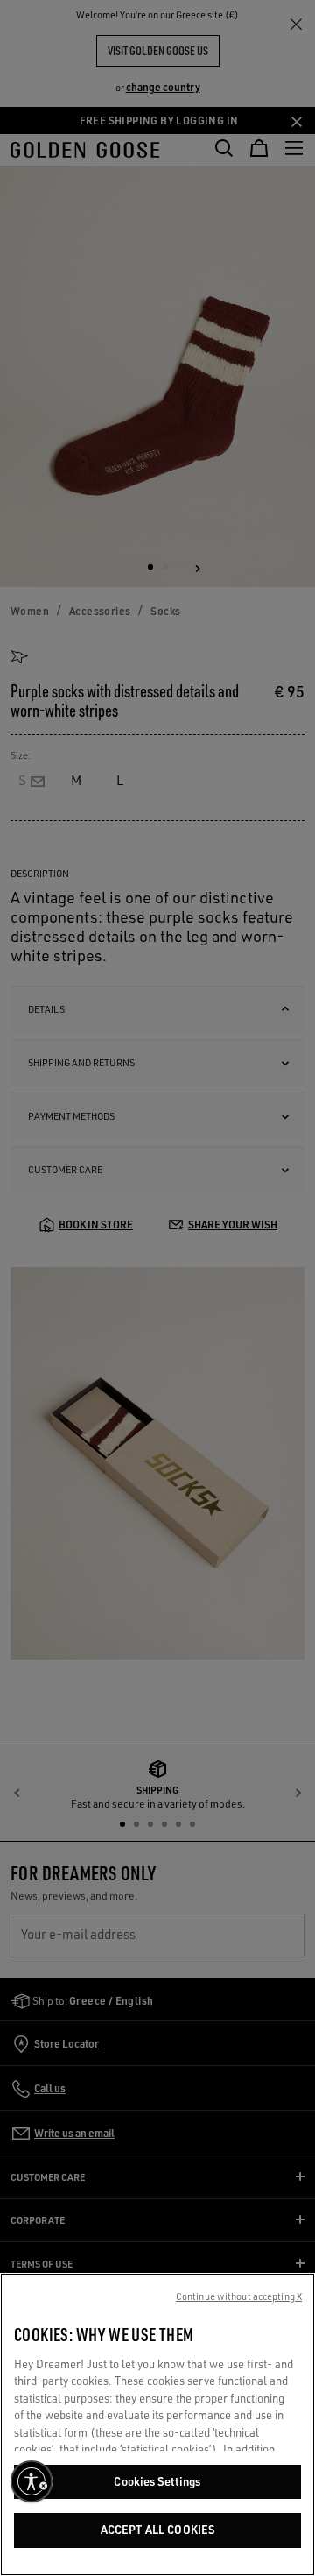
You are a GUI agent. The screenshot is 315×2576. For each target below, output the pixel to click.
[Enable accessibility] (31, 2481)
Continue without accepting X (239, 2296)
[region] (157, 2424)
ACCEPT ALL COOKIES (157, 2530)
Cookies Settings (157, 2481)
